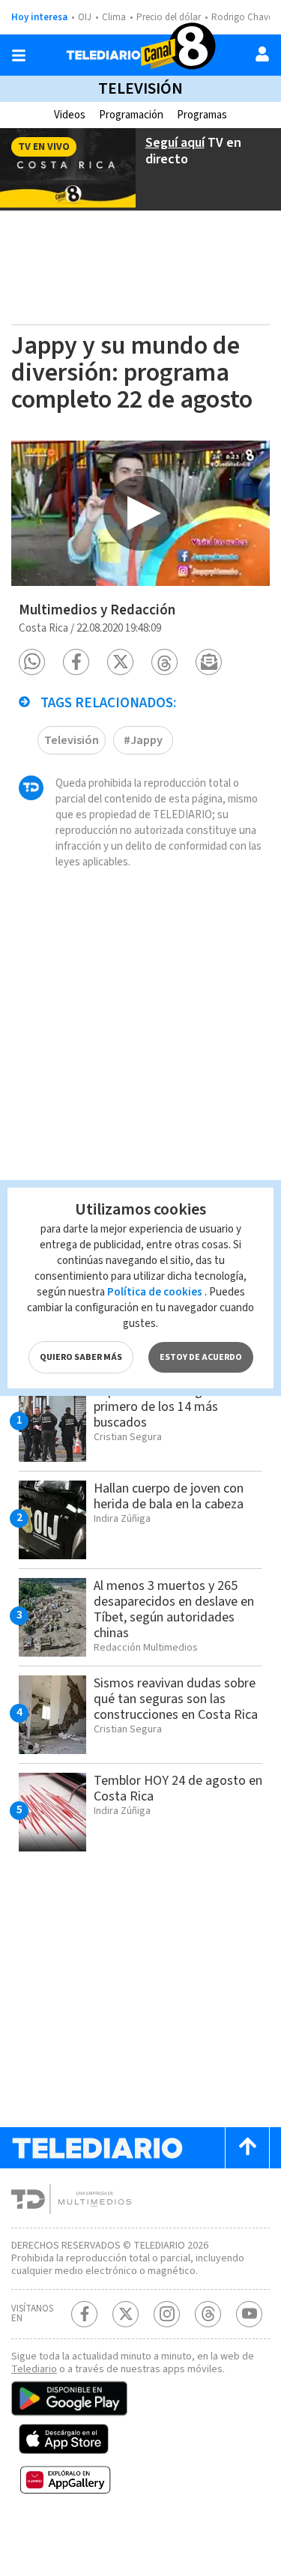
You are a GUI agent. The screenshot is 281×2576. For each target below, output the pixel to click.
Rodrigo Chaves (244, 17)
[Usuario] (262, 54)
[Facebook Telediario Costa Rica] (84, 2314)
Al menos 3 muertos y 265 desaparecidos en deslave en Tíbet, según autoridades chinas (174, 1609)
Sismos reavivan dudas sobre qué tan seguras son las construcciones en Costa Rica (176, 1699)
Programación (131, 115)
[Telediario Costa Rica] (141, 55)
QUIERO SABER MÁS (81, 1357)
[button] (32, 662)
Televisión (140, 88)
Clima (114, 17)
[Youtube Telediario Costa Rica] (249, 2314)
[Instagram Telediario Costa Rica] (167, 2314)
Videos (70, 115)
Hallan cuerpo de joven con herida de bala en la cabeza (169, 1496)
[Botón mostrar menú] (19, 55)
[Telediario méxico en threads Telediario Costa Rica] (208, 2314)
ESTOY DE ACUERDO (201, 1357)
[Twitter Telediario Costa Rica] (126, 2314)
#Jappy (143, 740)
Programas (202, 115)
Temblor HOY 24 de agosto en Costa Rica (178, 1789)
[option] (140, 513)
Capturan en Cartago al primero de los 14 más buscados (158, 1407)
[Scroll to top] (247, 2148)
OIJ (85, 17)
